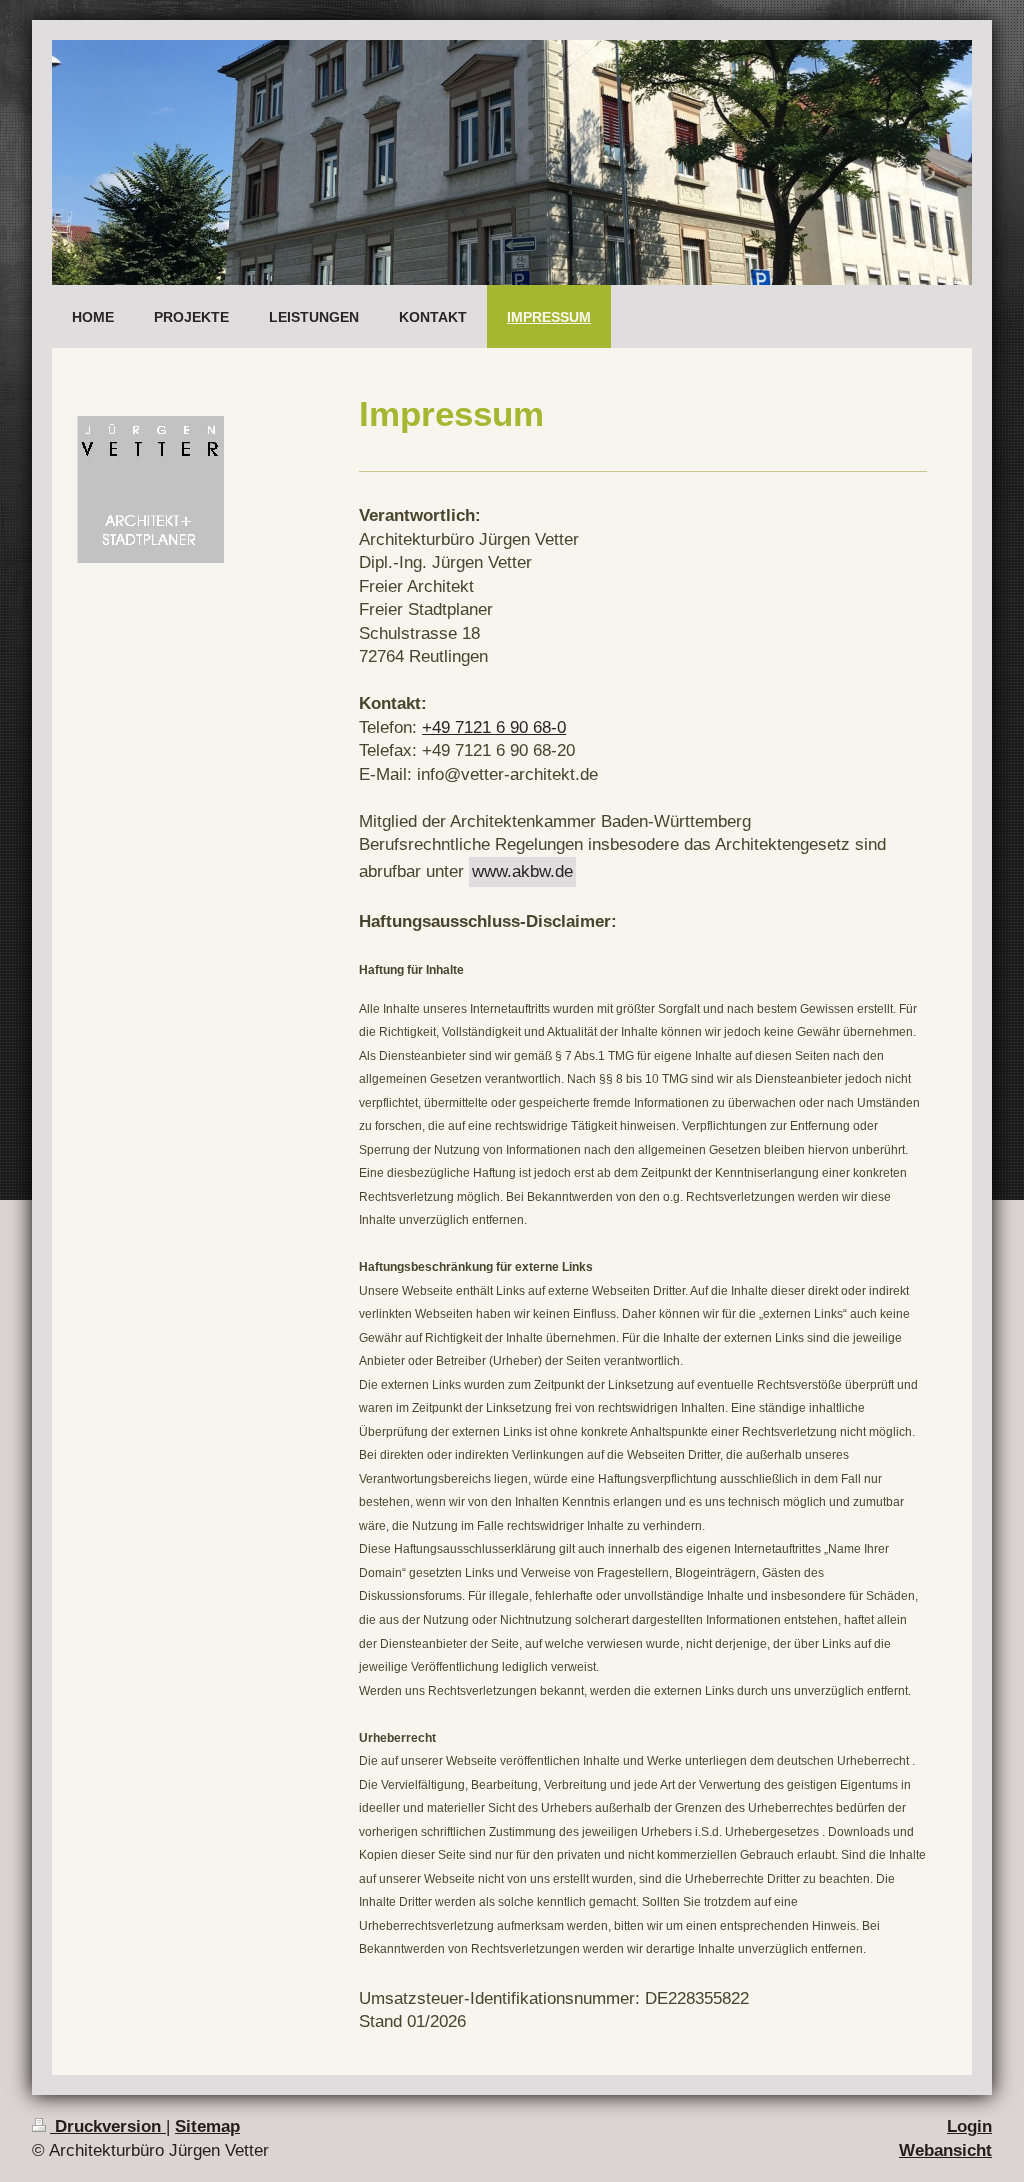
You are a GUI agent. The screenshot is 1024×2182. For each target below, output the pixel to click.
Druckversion (108, 2126)
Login (969, 2126)
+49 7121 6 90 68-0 (494, 727)
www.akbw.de (522, 871)
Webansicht (945, 2150)
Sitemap (207, 2126)
